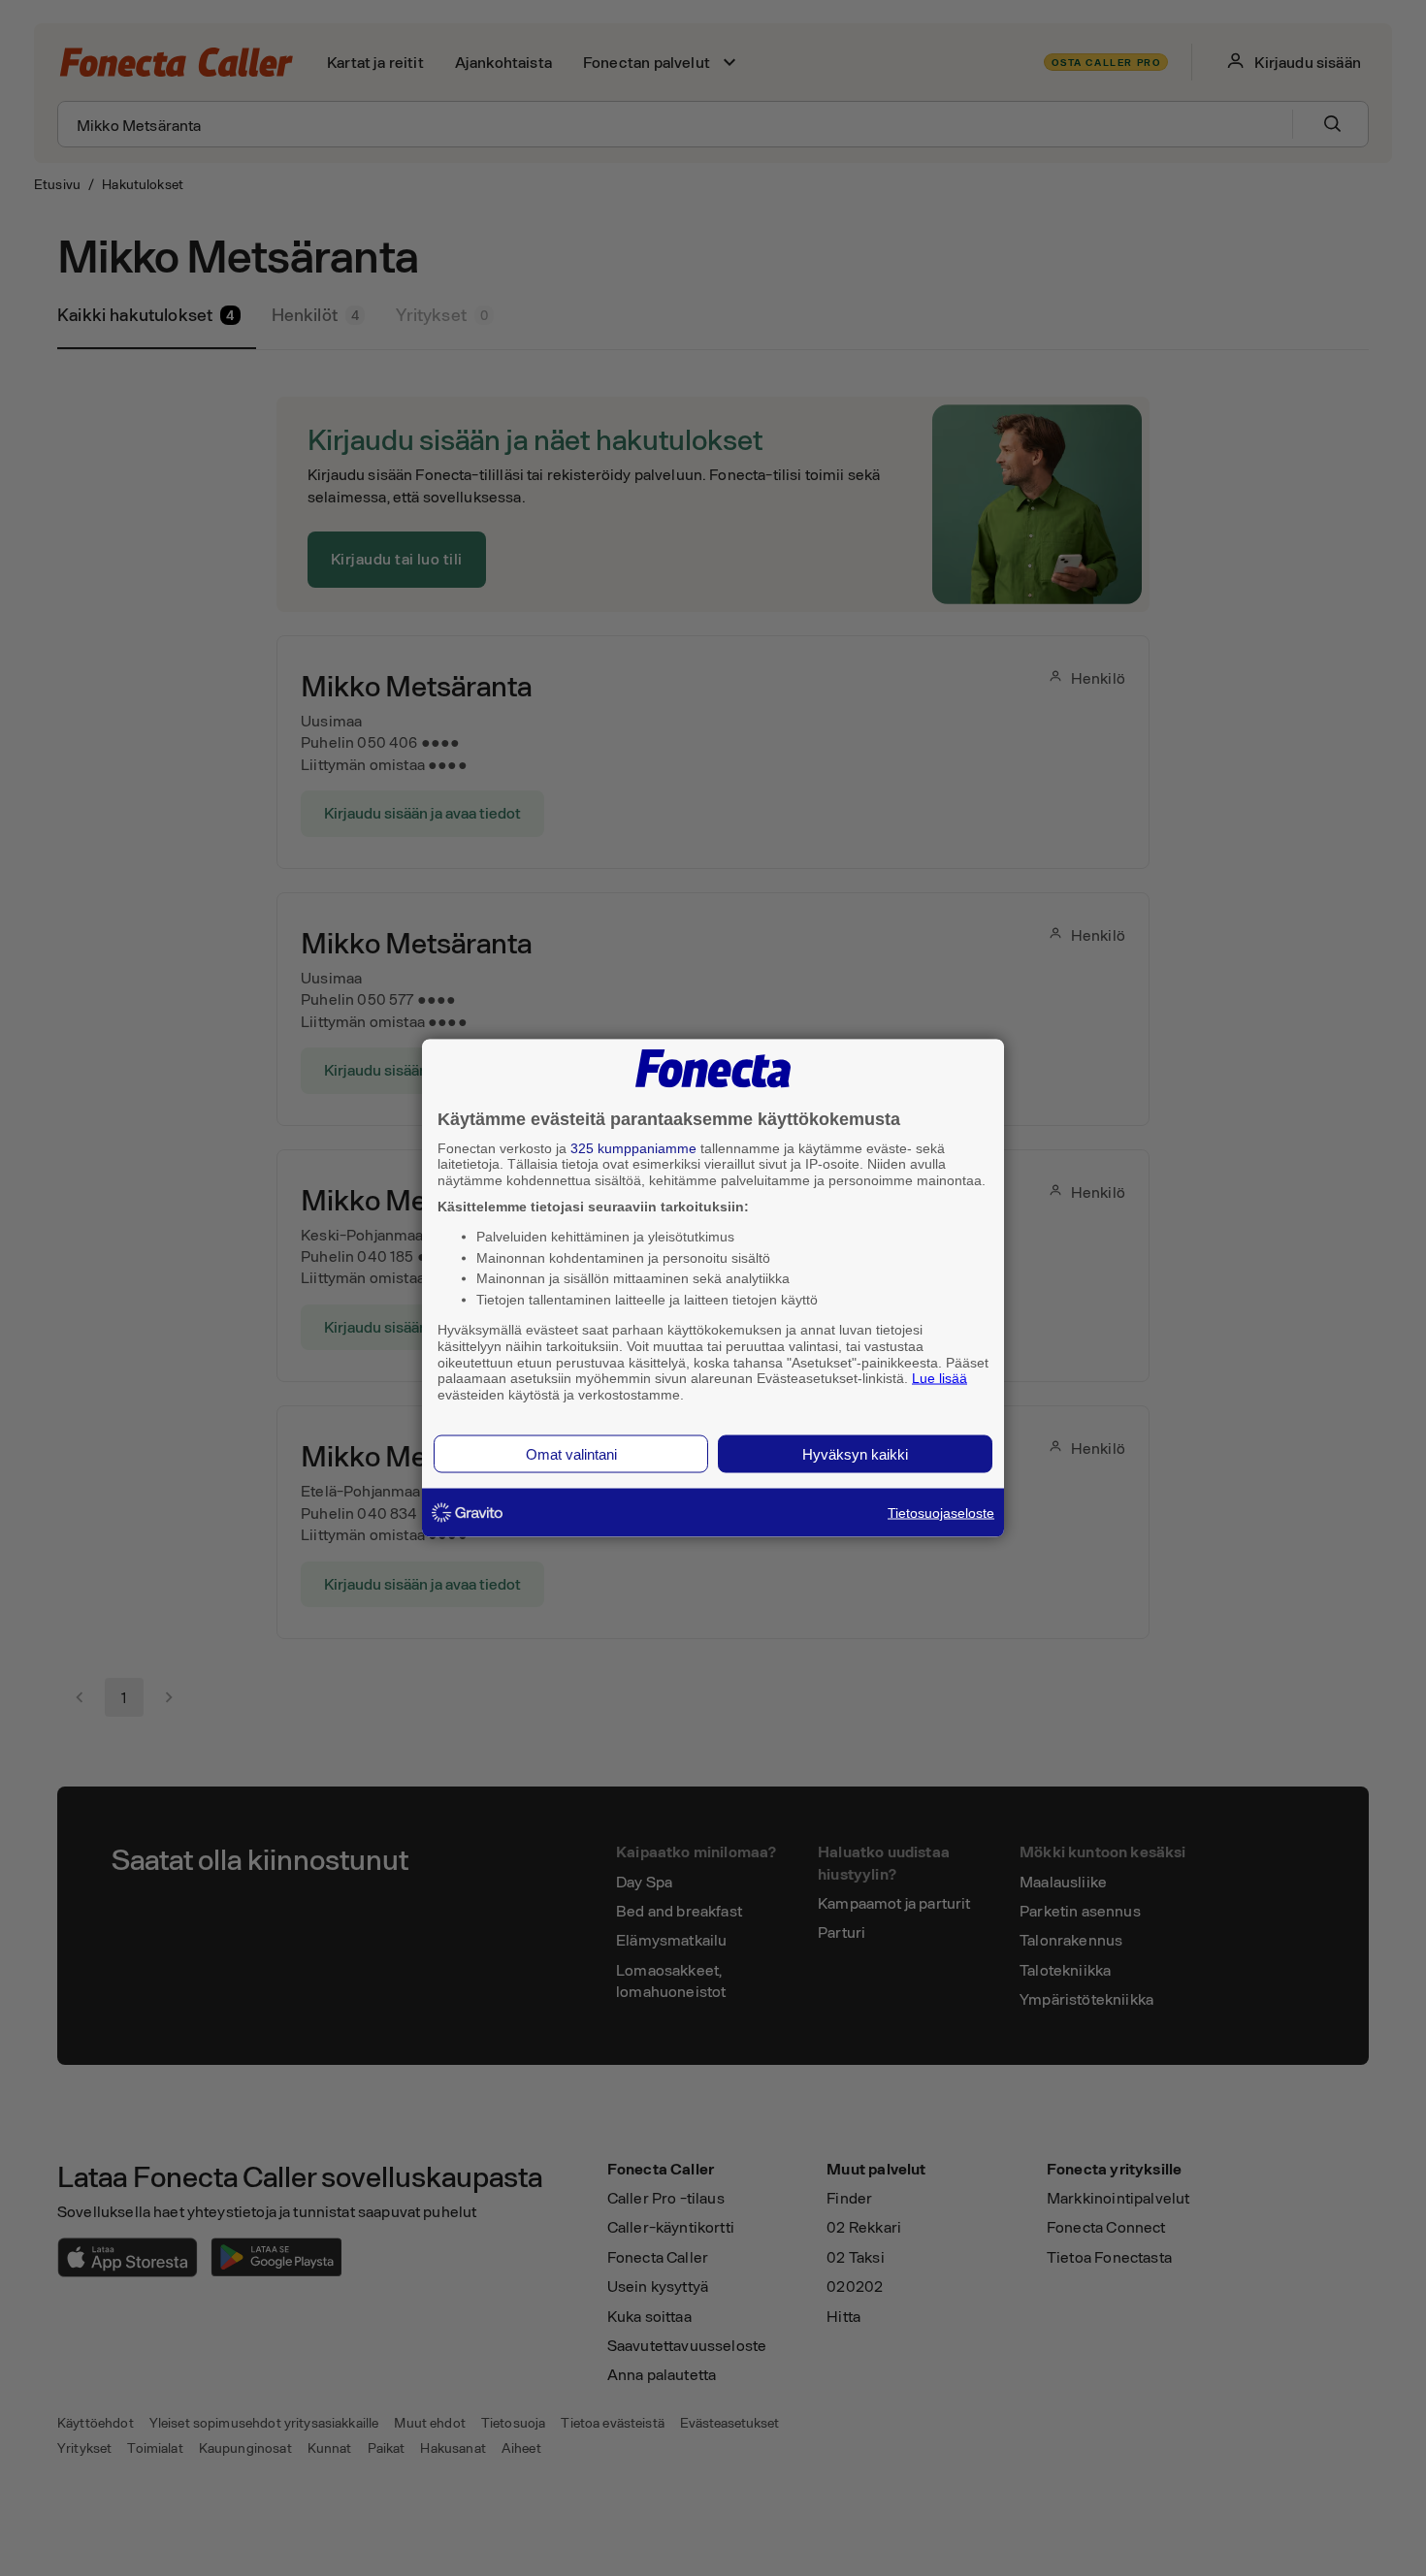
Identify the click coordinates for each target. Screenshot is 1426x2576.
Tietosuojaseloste (941, 1512)
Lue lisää (940, 1378)
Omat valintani (571, 1453)
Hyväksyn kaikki (855, 1453)
